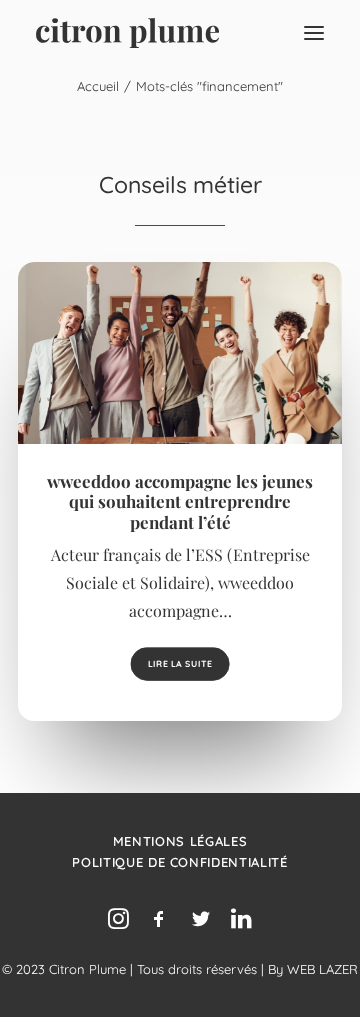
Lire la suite (180, 663)
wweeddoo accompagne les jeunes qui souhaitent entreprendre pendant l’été (180, 501)
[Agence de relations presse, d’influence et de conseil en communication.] (127, 33)
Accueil (98, 86)
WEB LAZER (322, 969)
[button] (314, 33)
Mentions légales (180, 841)
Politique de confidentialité (179, 862)
